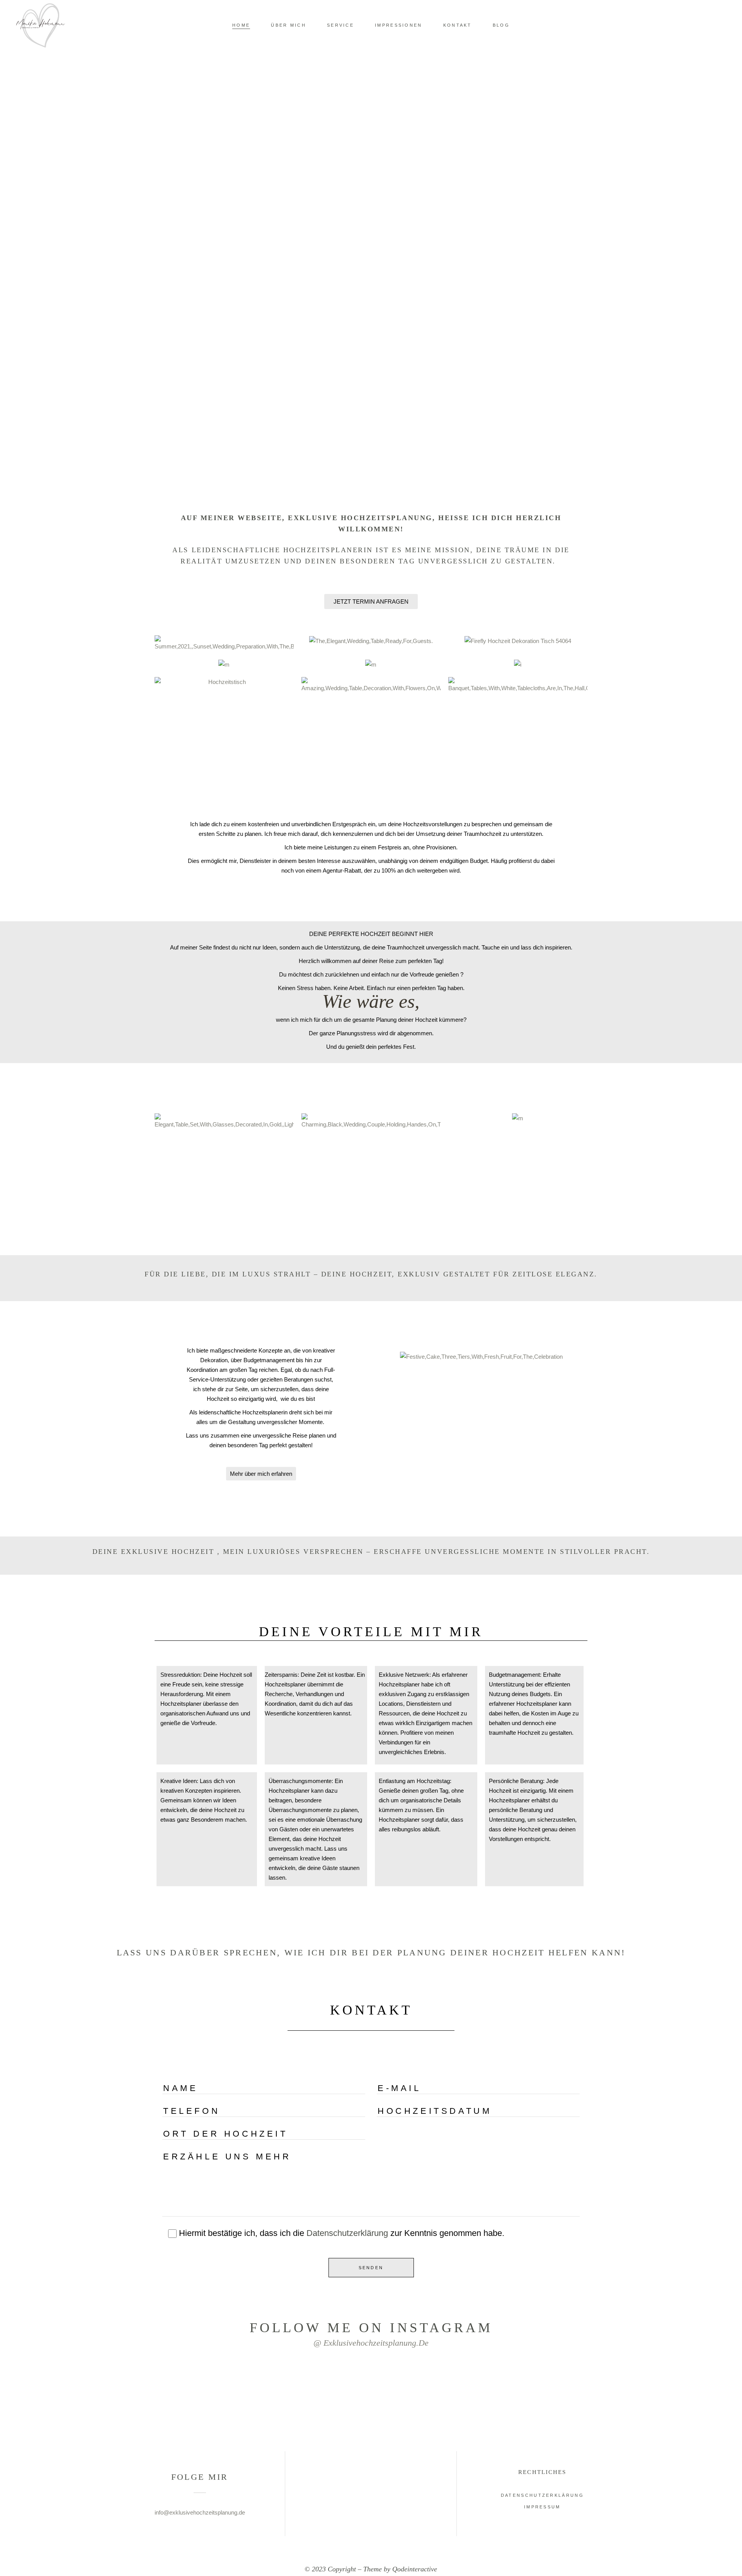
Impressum (542, 2507)
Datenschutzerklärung (347, 2233)
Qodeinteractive (415, 2569)
